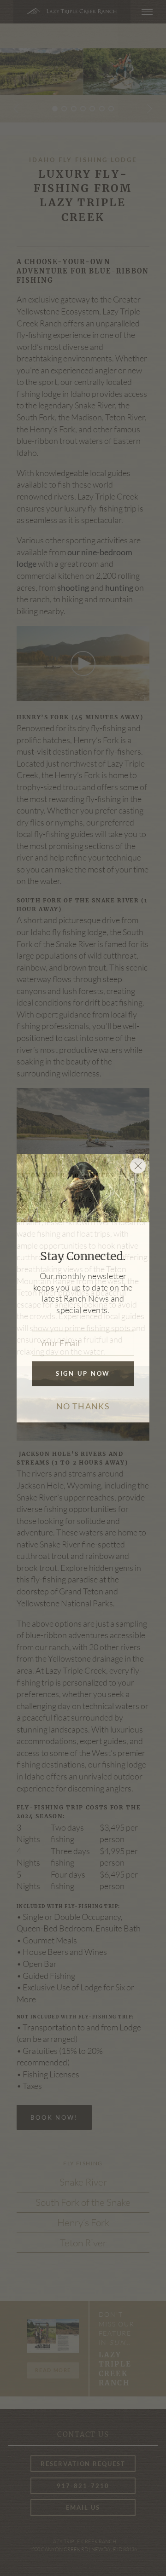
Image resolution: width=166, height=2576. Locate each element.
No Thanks (83, 1407)
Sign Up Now (83, 1374)
